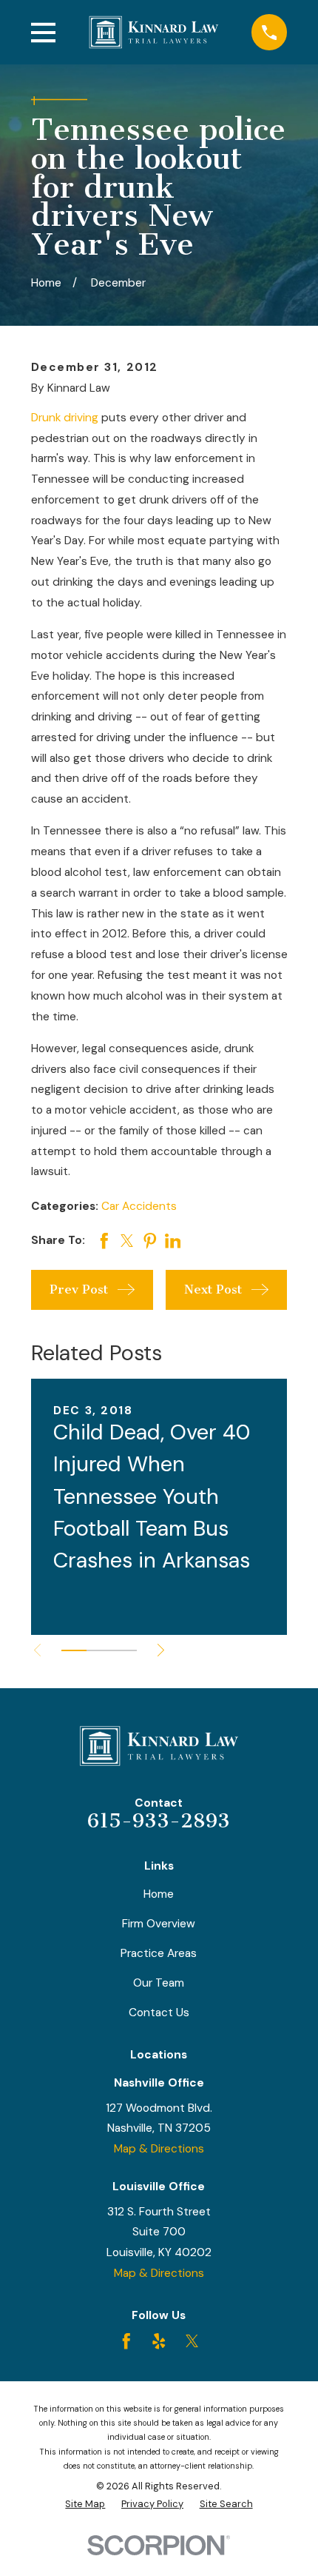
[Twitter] (192, 2341)
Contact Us (159, 2013)
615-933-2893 (159, 1821)
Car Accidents (139, 1206)
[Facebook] (126, 2341)
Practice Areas (159, 1953)
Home (159, 1894)
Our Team (159, 1983)
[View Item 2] (99, 1650)
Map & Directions (159, 2149)
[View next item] (161, 1650)
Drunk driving (65, 418)
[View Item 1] (74, 1650)
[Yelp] (159, 2341)
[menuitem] (85, 2504)
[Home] (154, 32)
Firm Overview (159, 1924)
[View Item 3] (124, 1650)
